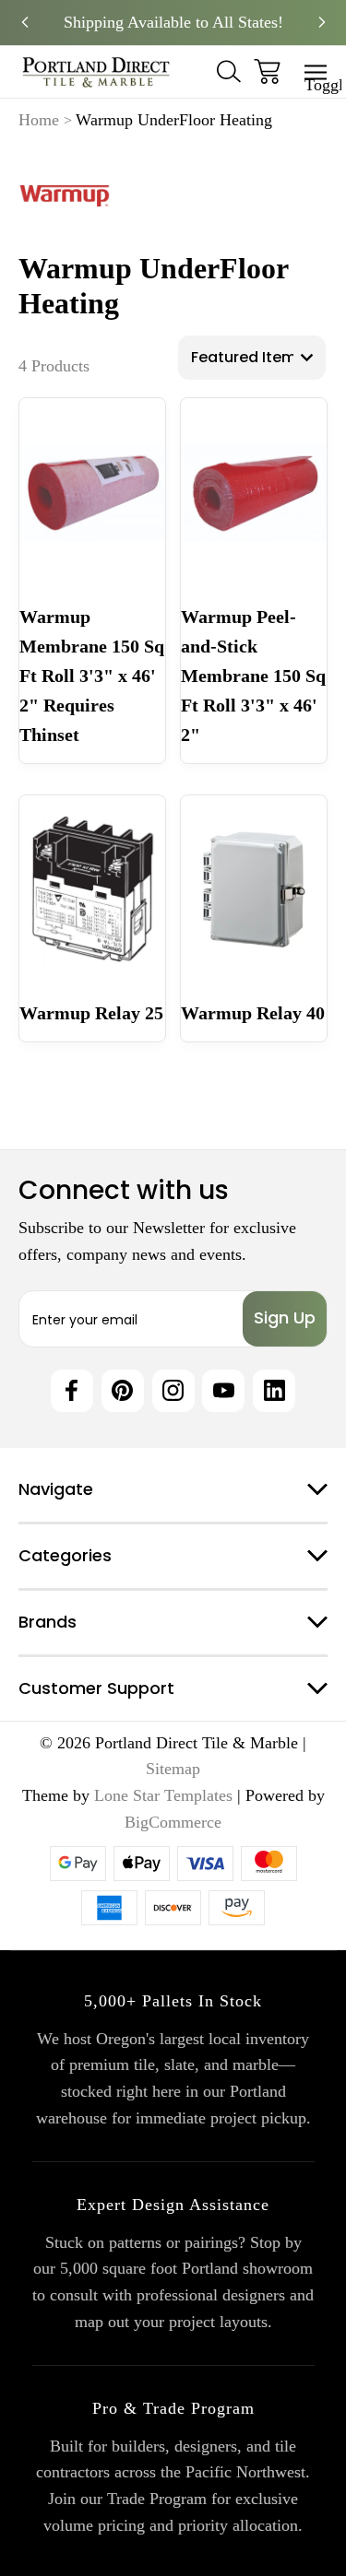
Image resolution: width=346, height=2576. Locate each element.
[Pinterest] (123, 1391)
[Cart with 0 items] (267, 71)
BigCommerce (173, 1822)
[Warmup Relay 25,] (92, 889)
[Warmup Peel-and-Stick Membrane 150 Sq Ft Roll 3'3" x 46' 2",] (254, 492)
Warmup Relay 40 (253, 1013)
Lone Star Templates (163, 1795)
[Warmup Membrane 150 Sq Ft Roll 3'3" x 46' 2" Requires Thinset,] (92, 492)
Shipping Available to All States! (173, 22)
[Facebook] (72, 1391)
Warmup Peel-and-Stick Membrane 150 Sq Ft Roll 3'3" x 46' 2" (253, 676)
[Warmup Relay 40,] (254, 889)
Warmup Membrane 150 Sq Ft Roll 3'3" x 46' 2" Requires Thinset (92, 676)
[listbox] (252, 358)
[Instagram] (173, 1391)
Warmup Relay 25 (91, 1013)
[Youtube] (223, 1391)
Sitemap (173, 1769)
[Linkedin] (274, 1391)
